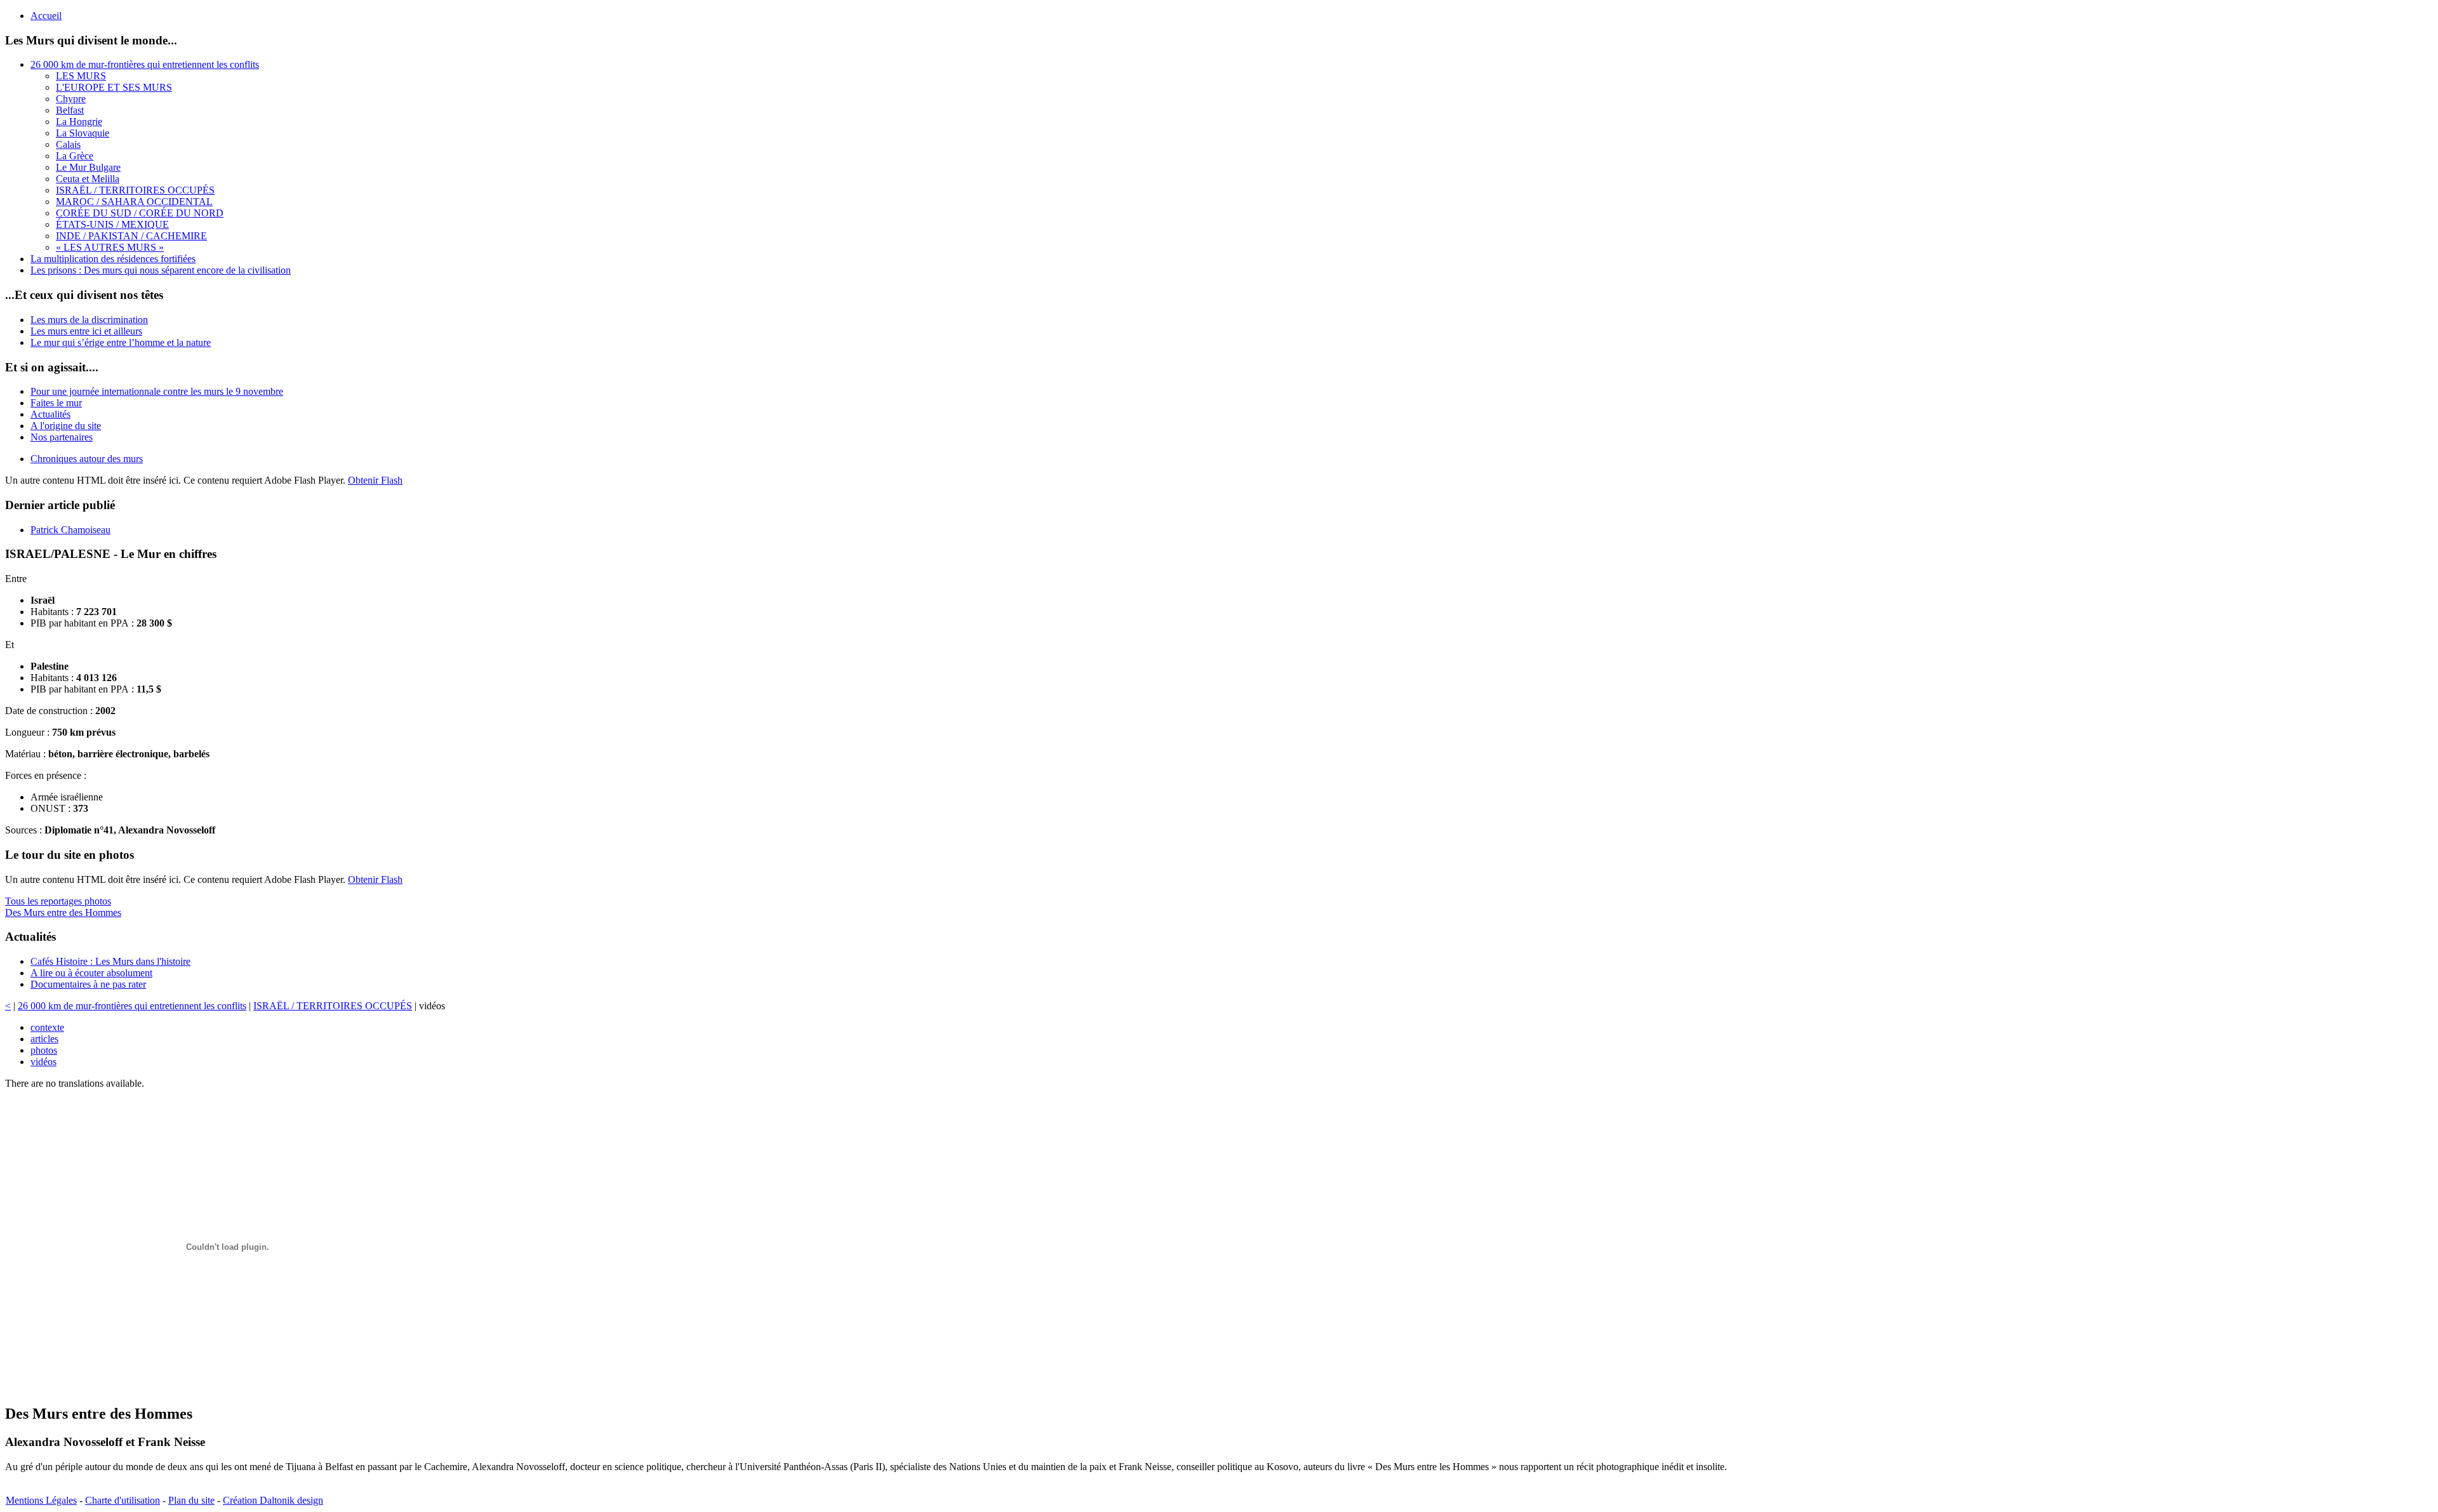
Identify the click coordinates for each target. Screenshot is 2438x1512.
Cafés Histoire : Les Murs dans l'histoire (110, 961)
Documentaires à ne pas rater (88, 984)
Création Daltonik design (273, 1500)
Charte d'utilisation (123, 1500)
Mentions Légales (41, 1500)
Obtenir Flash (375, 480)
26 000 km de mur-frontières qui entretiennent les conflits (132, 1006)
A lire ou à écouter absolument (91, 973)
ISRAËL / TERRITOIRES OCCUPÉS (333, 1006)
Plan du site (191, 1500)
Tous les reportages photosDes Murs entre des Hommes (63, 907)
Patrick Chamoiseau (70, 530)
